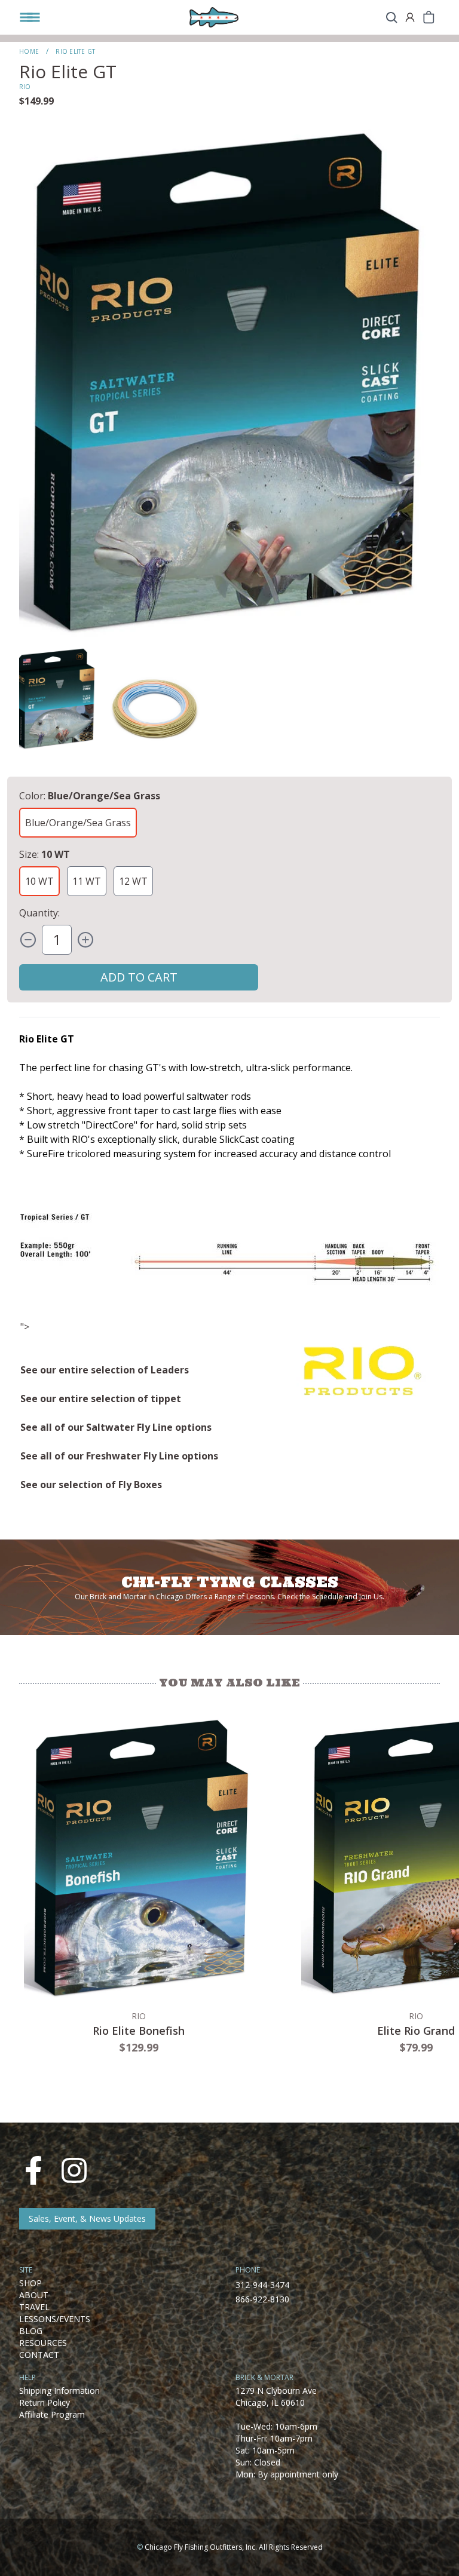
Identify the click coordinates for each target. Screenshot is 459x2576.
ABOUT (34, 2295)
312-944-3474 (262, 2285)
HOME (29, 51)
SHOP (30, 2283)
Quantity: (39, 913)
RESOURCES (43, 2343)
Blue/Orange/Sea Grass (78, 823)
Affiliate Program (52, 2414)
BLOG (31, 2331)
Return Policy (45, 2402)
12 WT (133, 881)
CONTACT (39, 2355)
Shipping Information (59, 2391)
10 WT (39, 881)
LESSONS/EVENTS (55, 2319)
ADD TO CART (139, 977)
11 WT (87, 881)
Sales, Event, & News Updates (87, 2218)
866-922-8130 (262, 2299)
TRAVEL (34, 2307)
